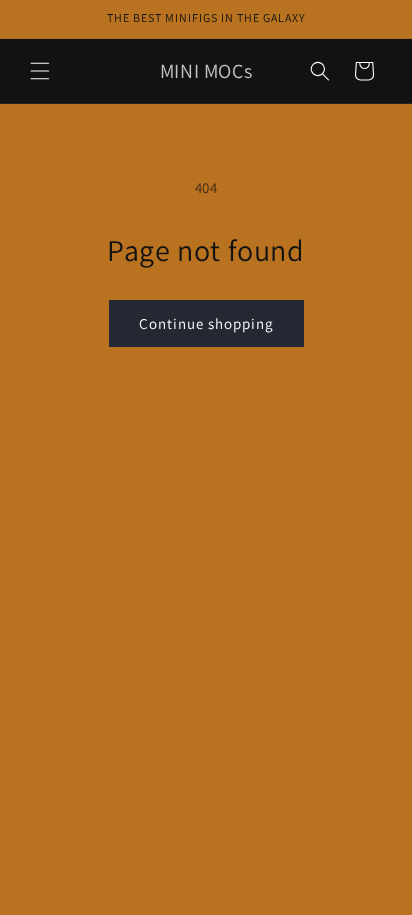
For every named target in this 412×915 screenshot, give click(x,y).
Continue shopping (206, 323)
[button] (40, 71)
